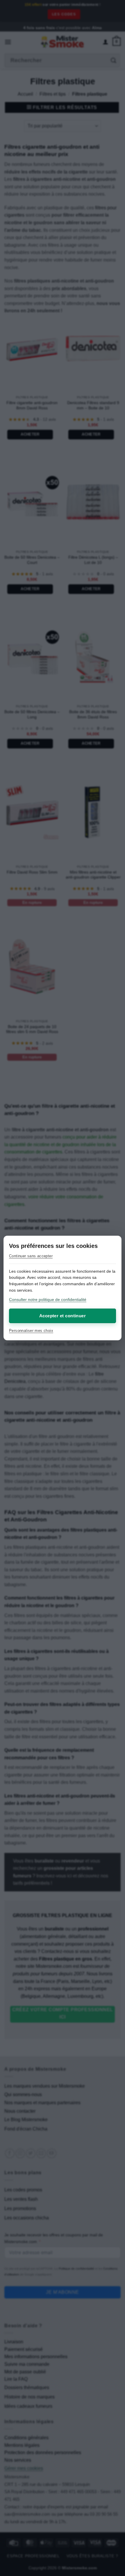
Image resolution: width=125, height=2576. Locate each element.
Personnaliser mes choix (31, 1331)
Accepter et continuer (63, 1316)
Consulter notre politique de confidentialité (48, 1300)
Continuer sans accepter (31, 1256)
